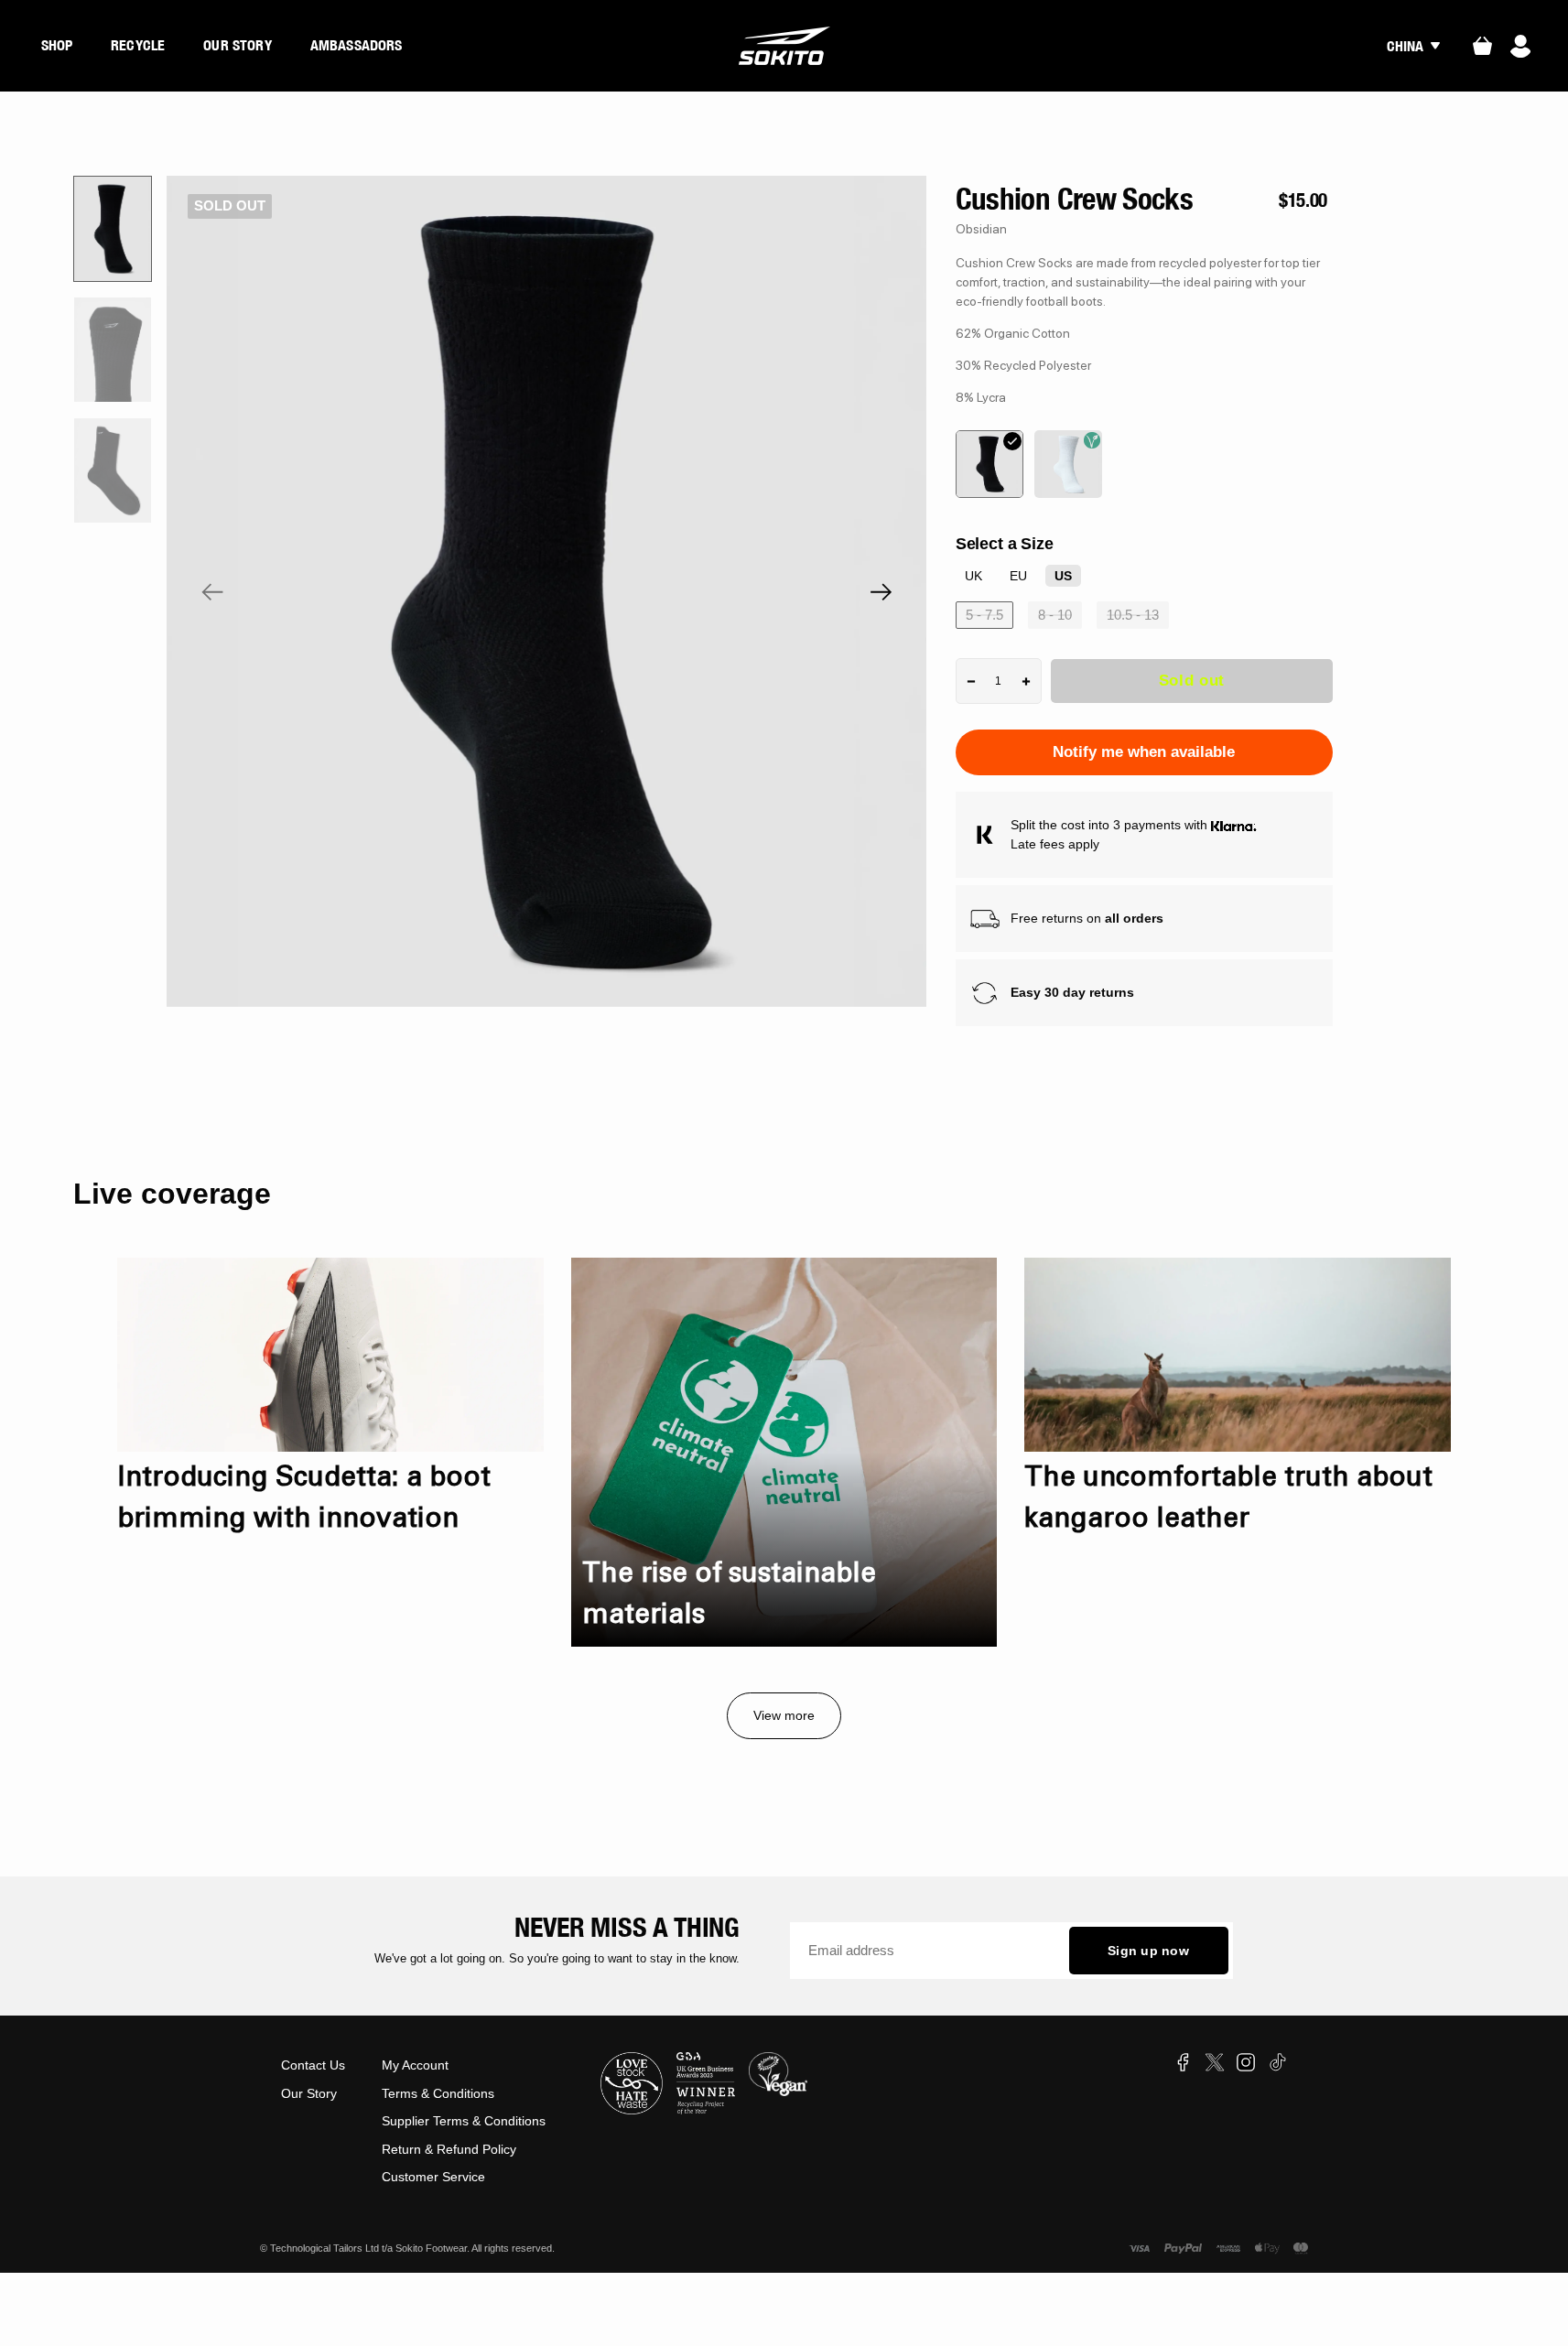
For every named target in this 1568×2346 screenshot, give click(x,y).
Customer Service (433, 2177)
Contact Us (313, 2065)
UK (973, 576)
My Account (415, 2065)
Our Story (237, 45)
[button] (212, 591)
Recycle (138, 45)
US (1063, 576)
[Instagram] (1246, 2062)
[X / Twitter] (1215, 2062)
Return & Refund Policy (449, 2149)
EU (1018, 576)
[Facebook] (1183, 2062)
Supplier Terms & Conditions (464, 2121)
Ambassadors (357, 45)
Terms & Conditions (438, 2093)
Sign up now (1148, 1951)
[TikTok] (1278, 2062)
